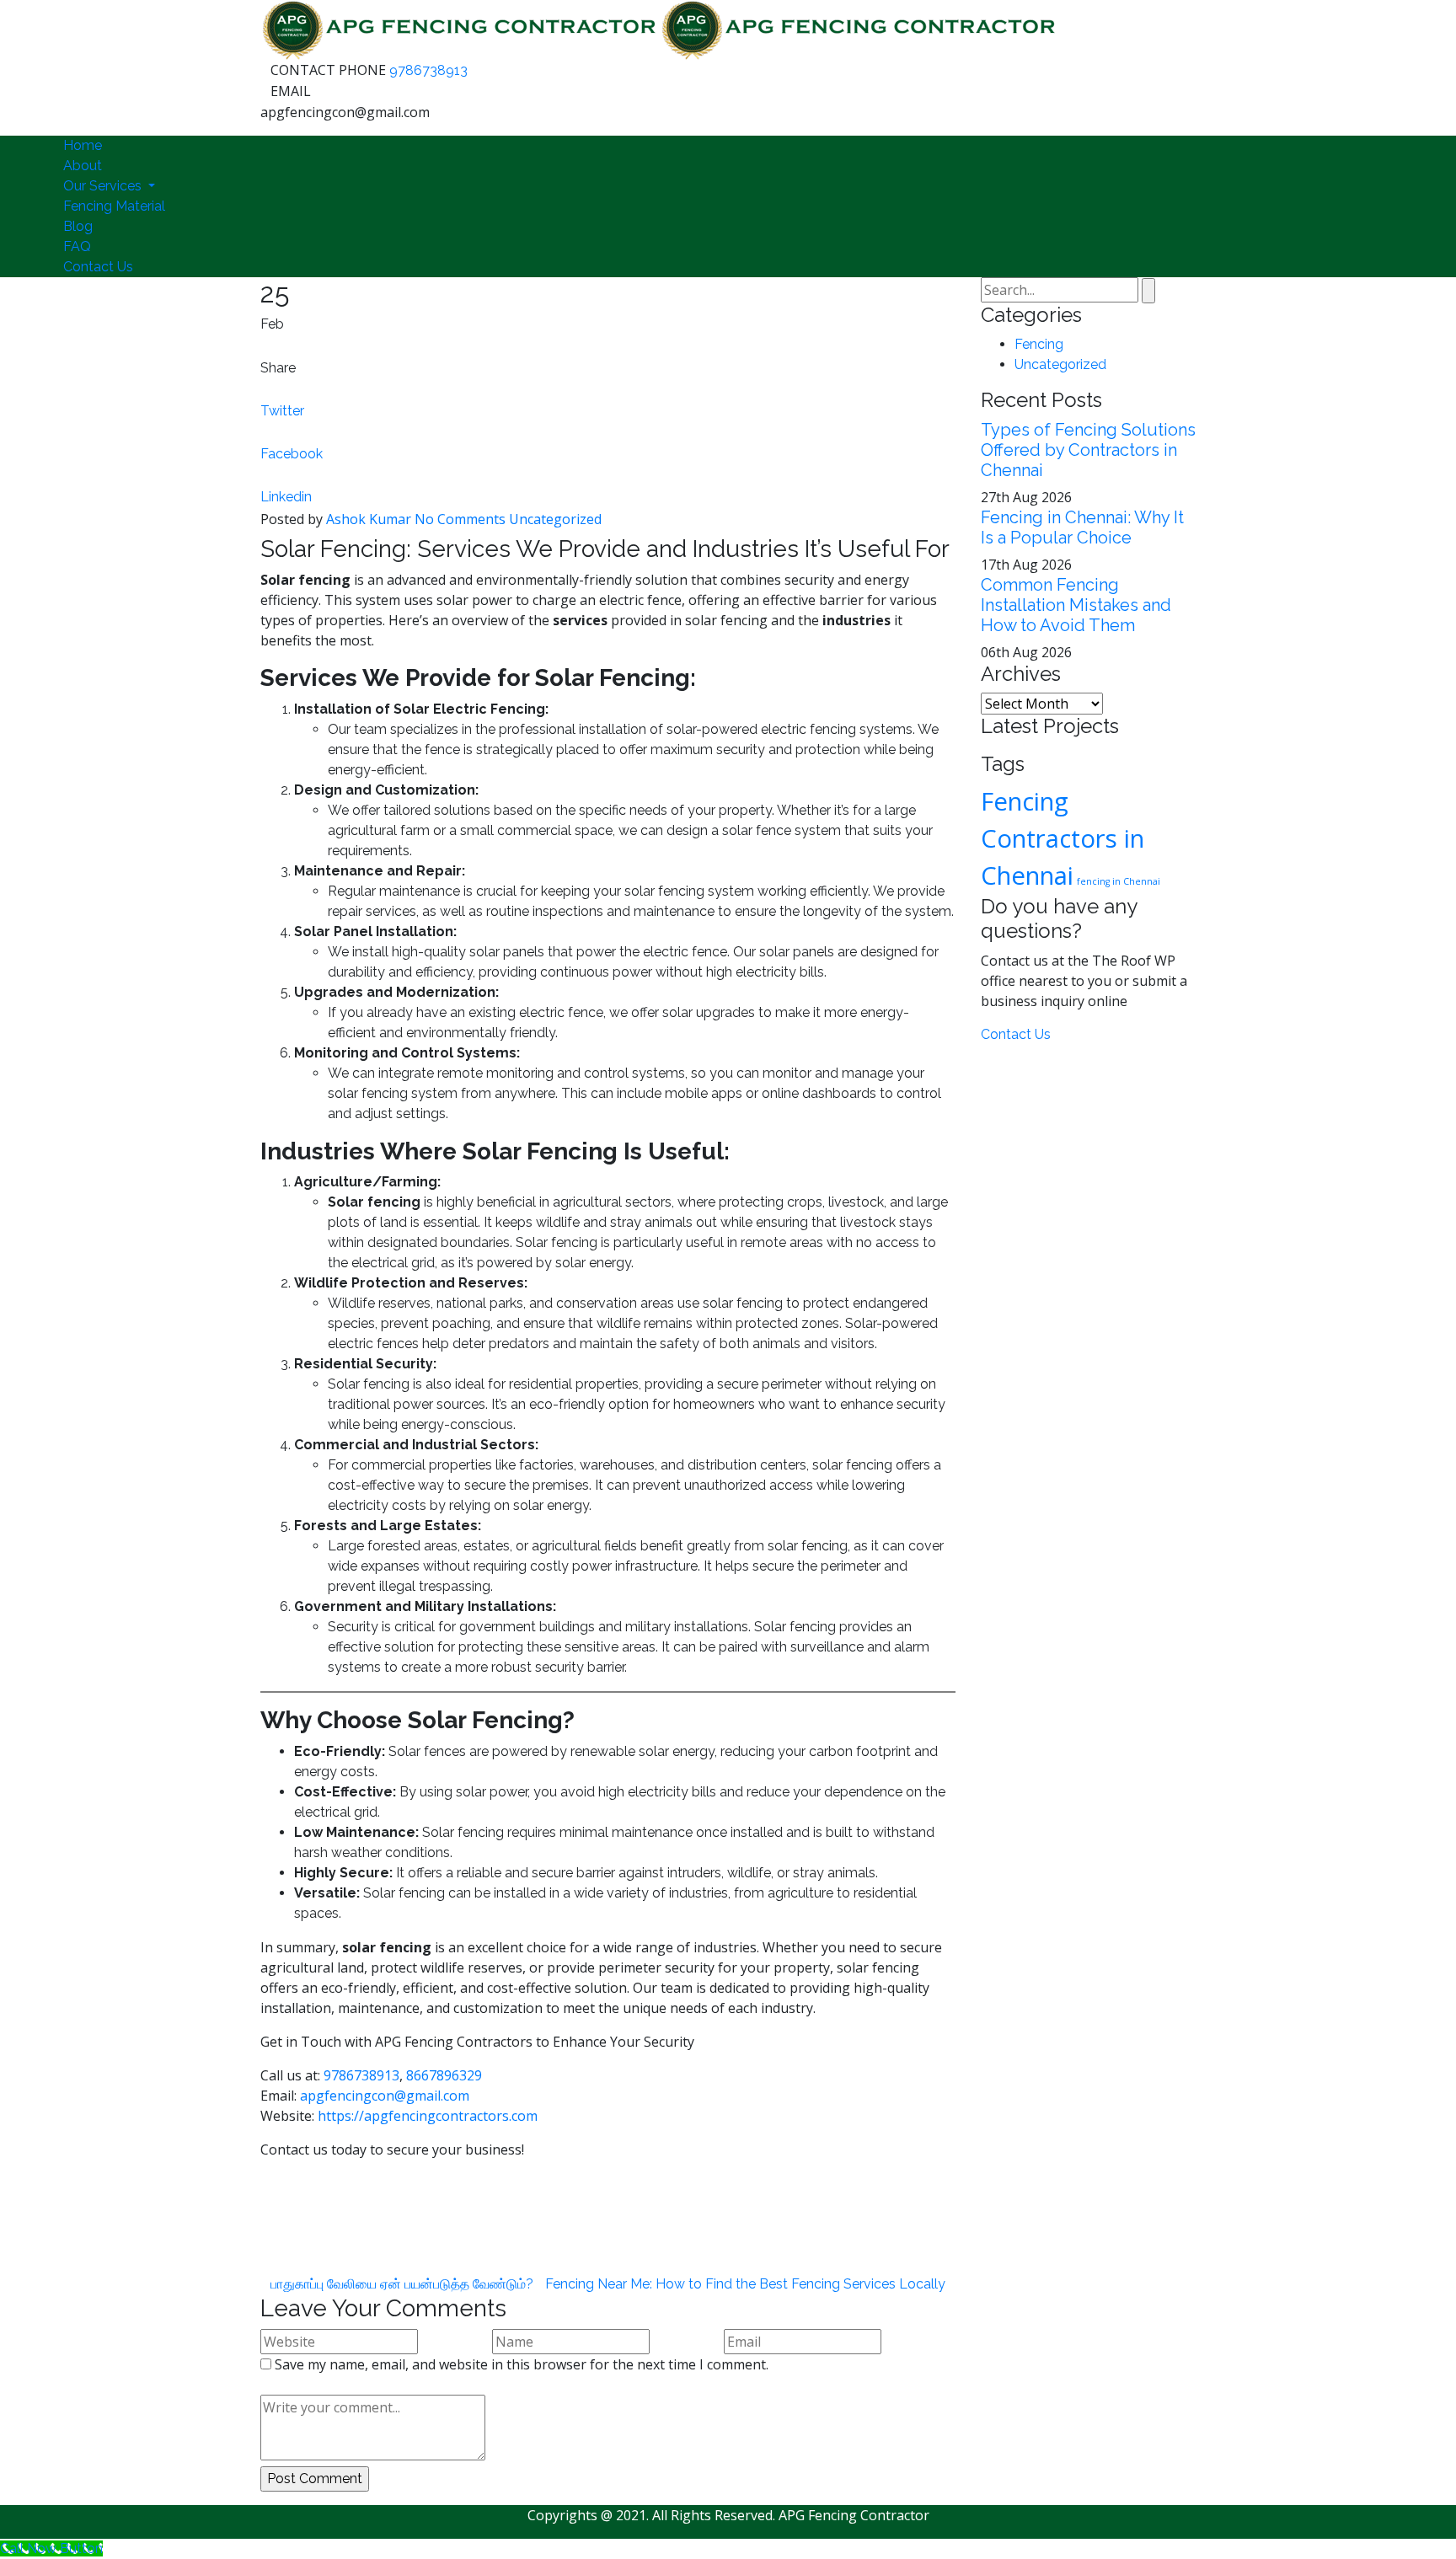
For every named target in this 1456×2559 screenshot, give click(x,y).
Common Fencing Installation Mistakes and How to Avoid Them (1076, 605)
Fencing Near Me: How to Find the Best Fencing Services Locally (745, 2284)
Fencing (1039, 344)
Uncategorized (555, 519)
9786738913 (428, 70)
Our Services (104, 186)
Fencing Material (114, 206)
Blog (78, 226)
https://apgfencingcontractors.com (428, 2116)
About (83, 166)
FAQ (77, 246)
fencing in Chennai (1119, 881)
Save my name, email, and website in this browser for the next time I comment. (522, 2364)
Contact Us (98, 267)
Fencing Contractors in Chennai (1063, 838)
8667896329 (444, 2075)
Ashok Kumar (369, 519)
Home (83, 145)
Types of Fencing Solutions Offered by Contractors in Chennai (1088, 450)
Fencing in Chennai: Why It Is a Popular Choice (1082, 527)
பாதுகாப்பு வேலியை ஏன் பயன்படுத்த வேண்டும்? (402, 2284)
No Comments (460, 519)
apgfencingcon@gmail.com (385, 2096)
